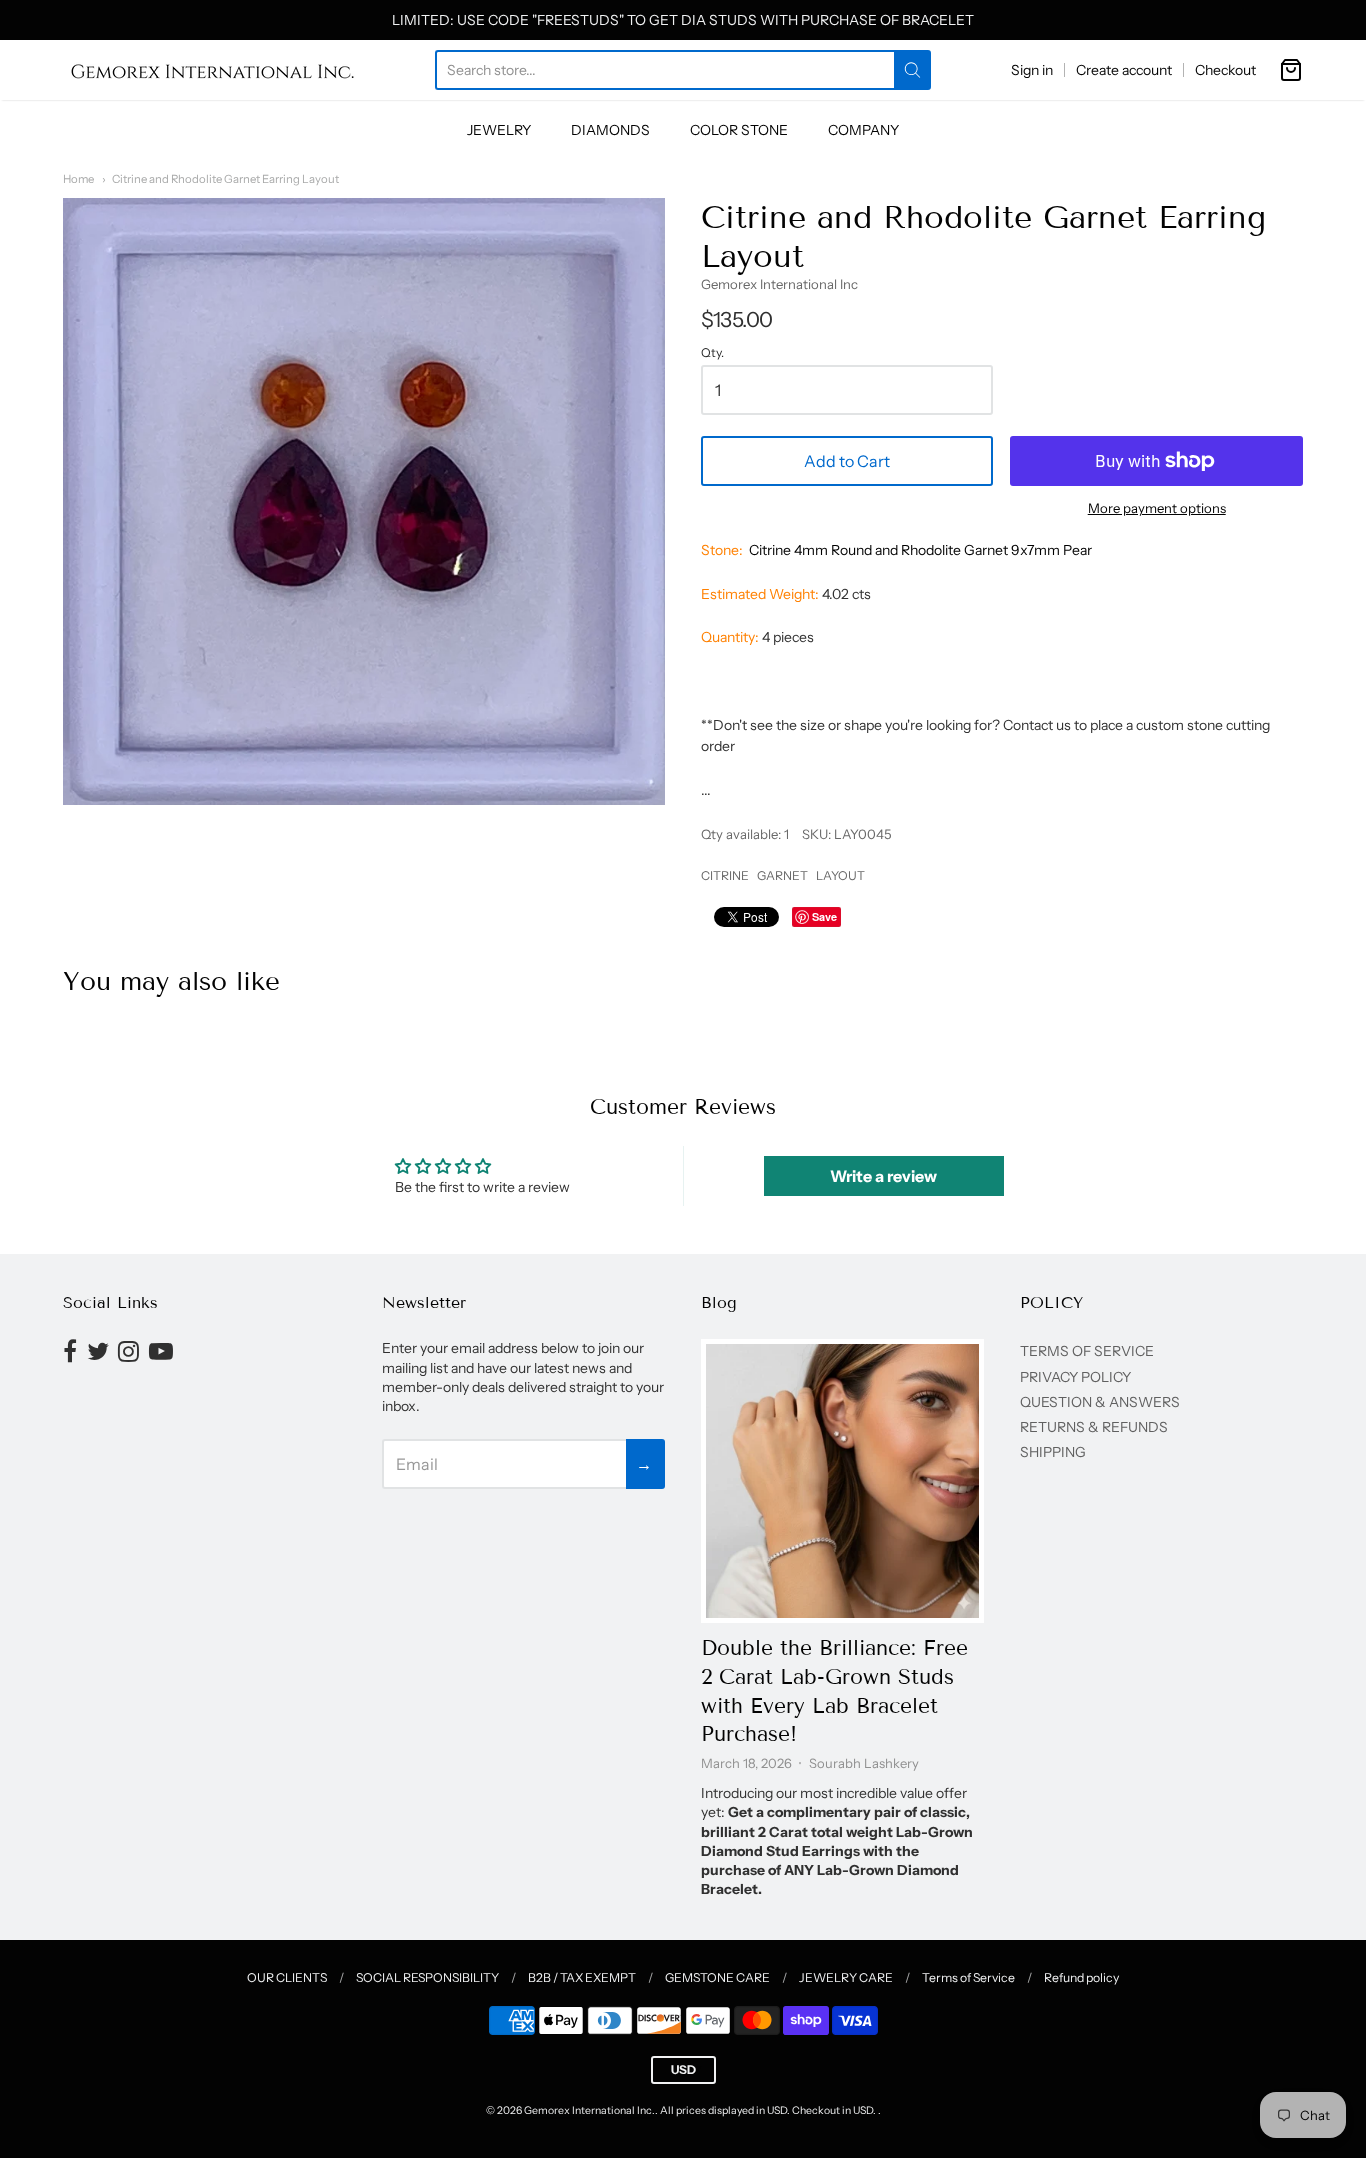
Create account (1124, 70)
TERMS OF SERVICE (1087, 1351)
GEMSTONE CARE (717, 1977)
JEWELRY (499, 130)
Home (78, 179)
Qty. (712, 353)
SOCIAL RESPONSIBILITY (427, 1977)
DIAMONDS (610, 130)
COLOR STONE (739, 130)
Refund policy (1081, 1977)
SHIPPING (1053, 1452)
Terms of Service (968, 1977)
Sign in (1032, 70)
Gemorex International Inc (779, 284)
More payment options (1157, 508)
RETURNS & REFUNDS (1094, 1427)
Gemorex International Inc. (589, 2110)
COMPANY (863, 130)
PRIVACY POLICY (1075, 1377)
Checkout (1225, 70)
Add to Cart (847, 461)
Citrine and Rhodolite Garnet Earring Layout (225, 179)
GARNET (782, 875)
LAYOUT (840, 875)
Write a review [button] (883, 1176)
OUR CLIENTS (287, 1977)
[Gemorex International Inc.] (213, 70)
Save (824, 916)
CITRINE (725, 875)
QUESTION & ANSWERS (1100, 1402)
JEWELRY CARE (846, 1977)
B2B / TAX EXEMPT (582, 1977)
